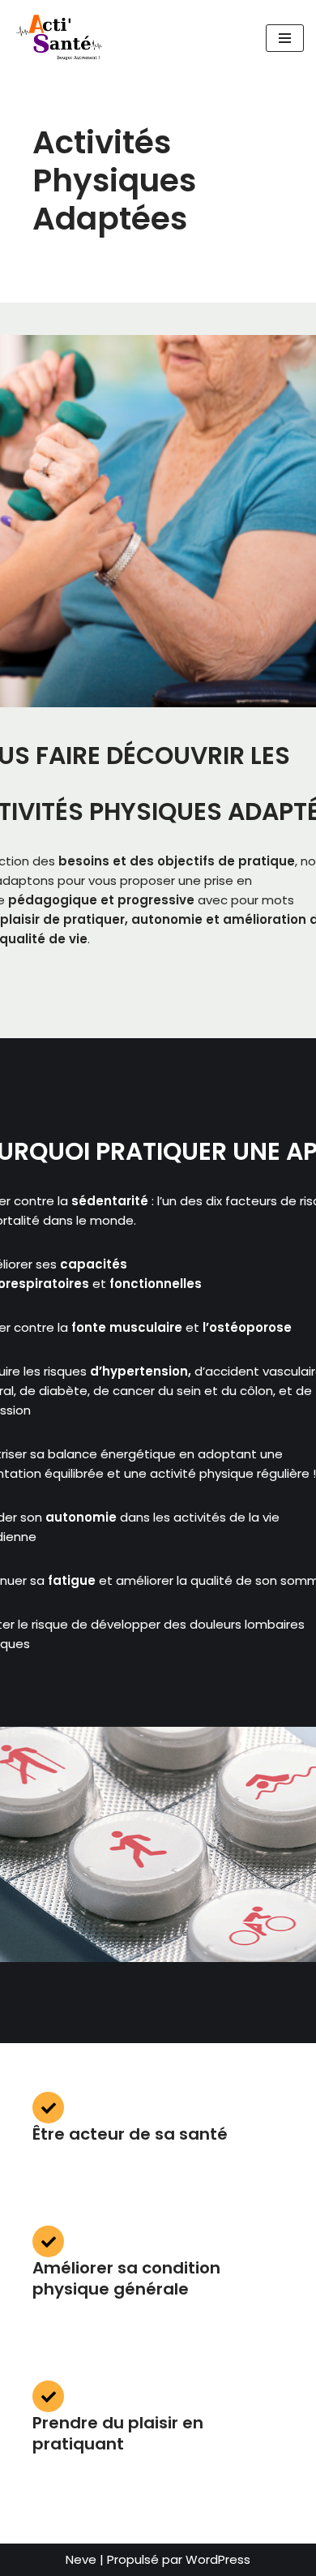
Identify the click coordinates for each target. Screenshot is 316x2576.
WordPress (218, 2559)
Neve (81, 2559)
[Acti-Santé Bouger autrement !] (61, 38)
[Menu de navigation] (285, 38)
